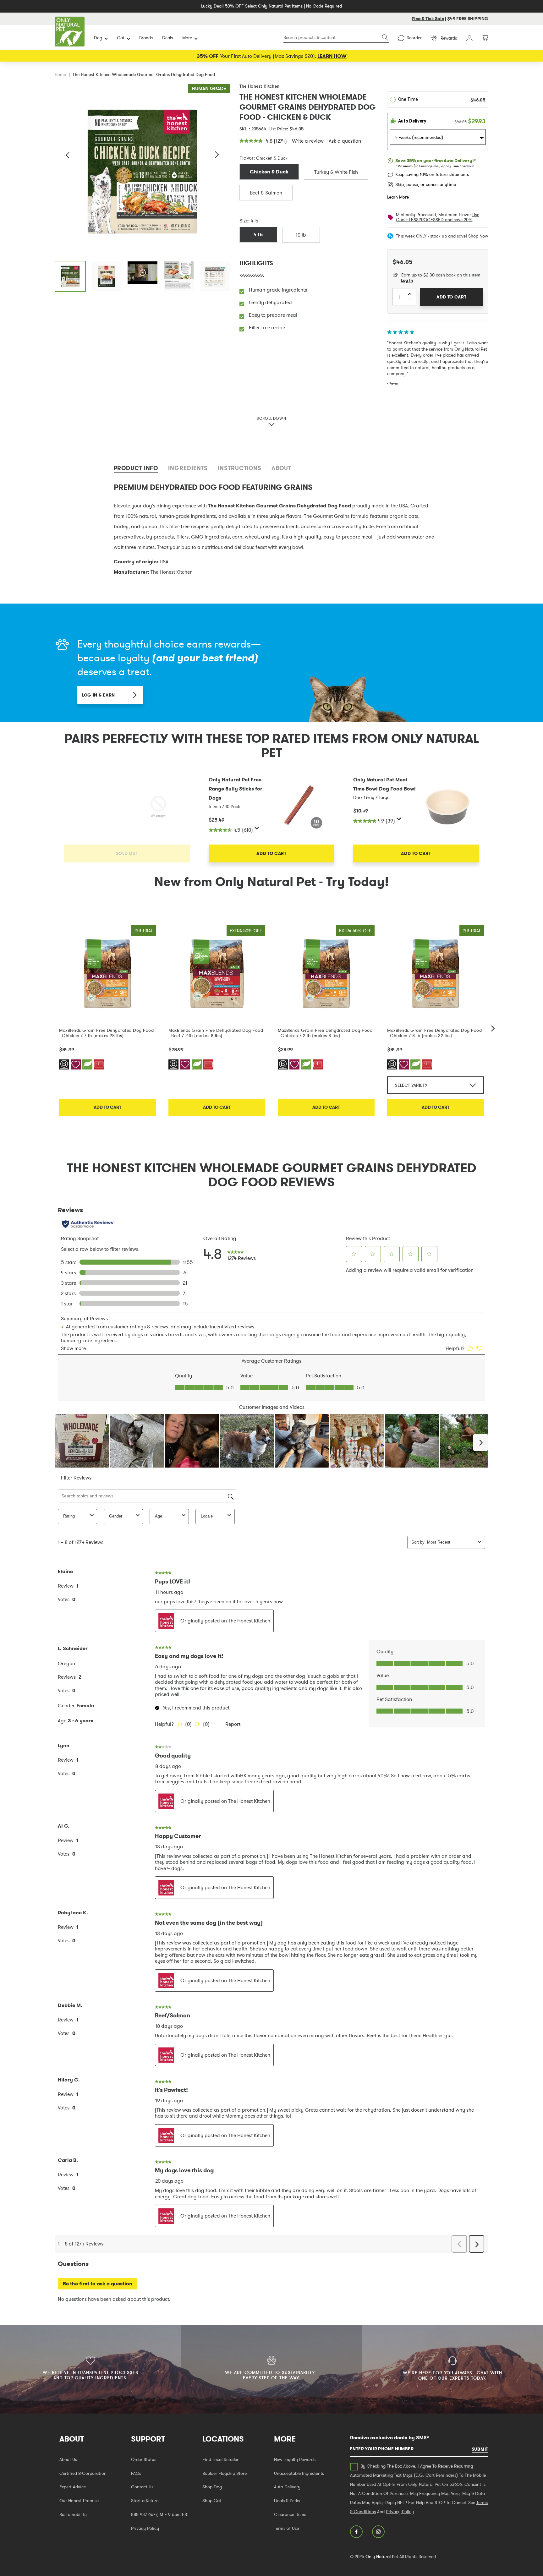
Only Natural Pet (382, 2557)
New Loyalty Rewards (295, 2459)
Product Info (136, 468)
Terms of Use (286, 2528)
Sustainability (73, 2514)
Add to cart (107, 1107)
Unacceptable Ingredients (299, 2473)
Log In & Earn (99, 695)
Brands (146, 38)
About (281, 468)
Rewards (449, 38)
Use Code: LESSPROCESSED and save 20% (438, 217)
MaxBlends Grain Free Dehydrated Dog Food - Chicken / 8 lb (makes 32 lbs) (434, 1033)
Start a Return (145, 2501)
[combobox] (336, 38)
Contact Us (142, 2487)
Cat (121, 38)
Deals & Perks (287, 2501)
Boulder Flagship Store (225, 2473)
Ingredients (188, 468)
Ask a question (345, 141)
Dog (98, 38)
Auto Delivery (287, 2487)
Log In (407, 280)
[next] (493, 1028)
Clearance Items (290, 2514)
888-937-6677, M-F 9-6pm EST (160, 2514)
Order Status (144, 2459)
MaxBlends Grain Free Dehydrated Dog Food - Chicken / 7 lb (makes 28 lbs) (106, 1033)
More (187, 38)
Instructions (240, 468)
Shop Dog (212, 2487)
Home (60, 74)
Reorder (414, 38)
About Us (68, 2459)
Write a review (308, 141)
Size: (244, 221)
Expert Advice (73, 2487)
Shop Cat (212, 2501)
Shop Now (478, 236)
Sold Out (127, 853)
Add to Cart (271, 853)
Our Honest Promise (79, 2501)
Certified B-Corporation (83, 2473)
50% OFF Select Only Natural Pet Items (264, 6)
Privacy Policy (145, 2528)
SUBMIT (480, 2449)
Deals (167, 38)
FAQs (136, 2473)
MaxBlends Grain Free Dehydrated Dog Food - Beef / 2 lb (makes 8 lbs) (216, 1033)
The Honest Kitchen (260, 86)
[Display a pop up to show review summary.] (258, 829)
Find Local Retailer (220, 2459)
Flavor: (247, 158)
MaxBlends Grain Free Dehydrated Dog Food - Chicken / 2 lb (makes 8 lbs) (325, 1033)
